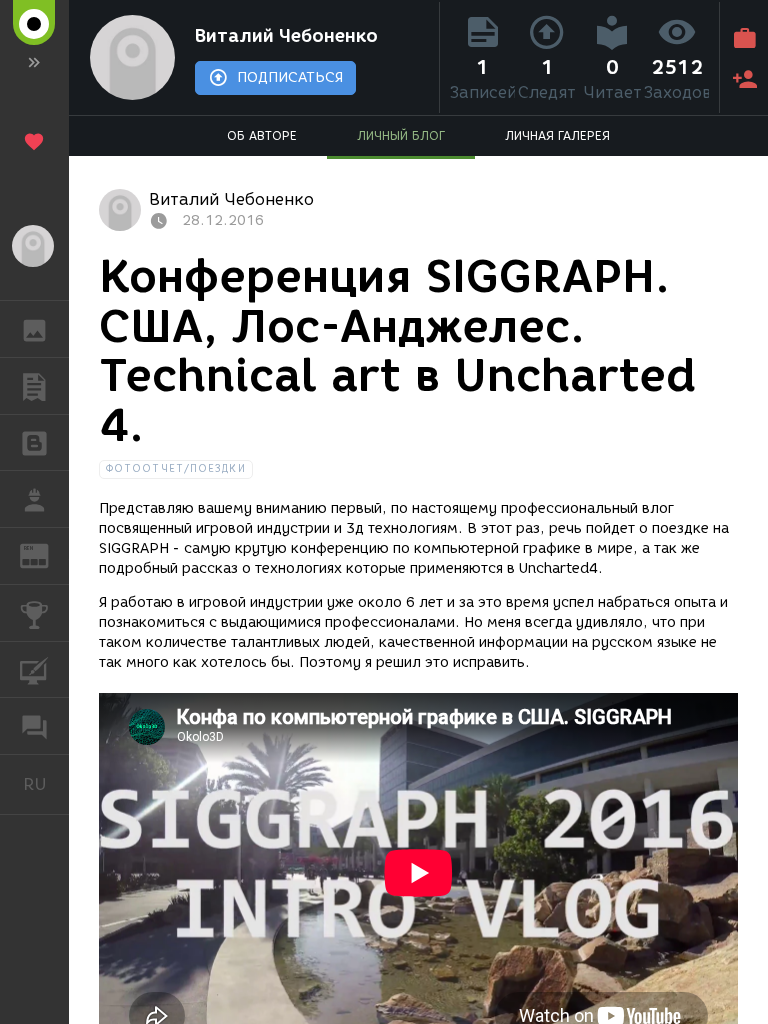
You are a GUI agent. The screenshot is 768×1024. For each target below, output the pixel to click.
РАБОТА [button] (34, 499)
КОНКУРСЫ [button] (34, 613)
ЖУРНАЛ (46, 554)
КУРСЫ (34, 670)
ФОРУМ (34, 726)
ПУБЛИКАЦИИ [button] (34, 386)
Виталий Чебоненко (286, 36)
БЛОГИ (34, 443)
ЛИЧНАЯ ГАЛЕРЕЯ (557, 135)
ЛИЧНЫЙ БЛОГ (401, 135)
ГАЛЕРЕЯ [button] (34, 329)
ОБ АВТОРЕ (262, 135)
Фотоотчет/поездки (176, 468)
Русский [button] (46, 784)
